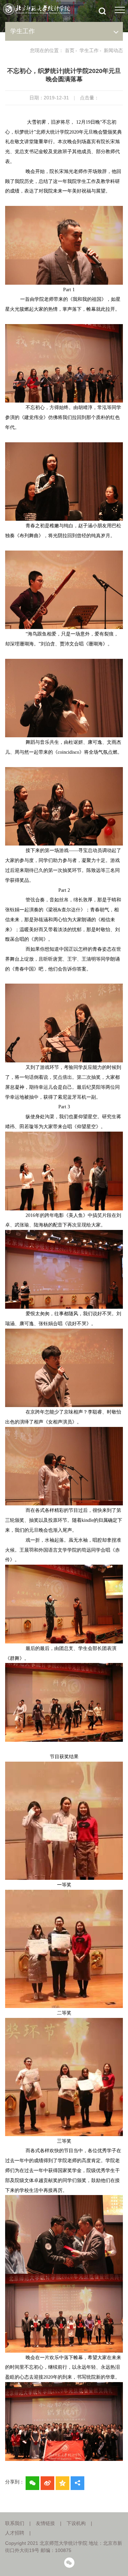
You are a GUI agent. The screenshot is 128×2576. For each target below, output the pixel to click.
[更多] (77, 2483)
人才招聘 (15, 2533)
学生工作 (89, 50)
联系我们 (15, 2523)
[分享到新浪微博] (47, 2483)
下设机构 (76, 2523)
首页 (70, 50)
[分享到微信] (32, 2483)
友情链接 (45, 2523)
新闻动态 (113, 50)
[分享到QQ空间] (62, 2483)
